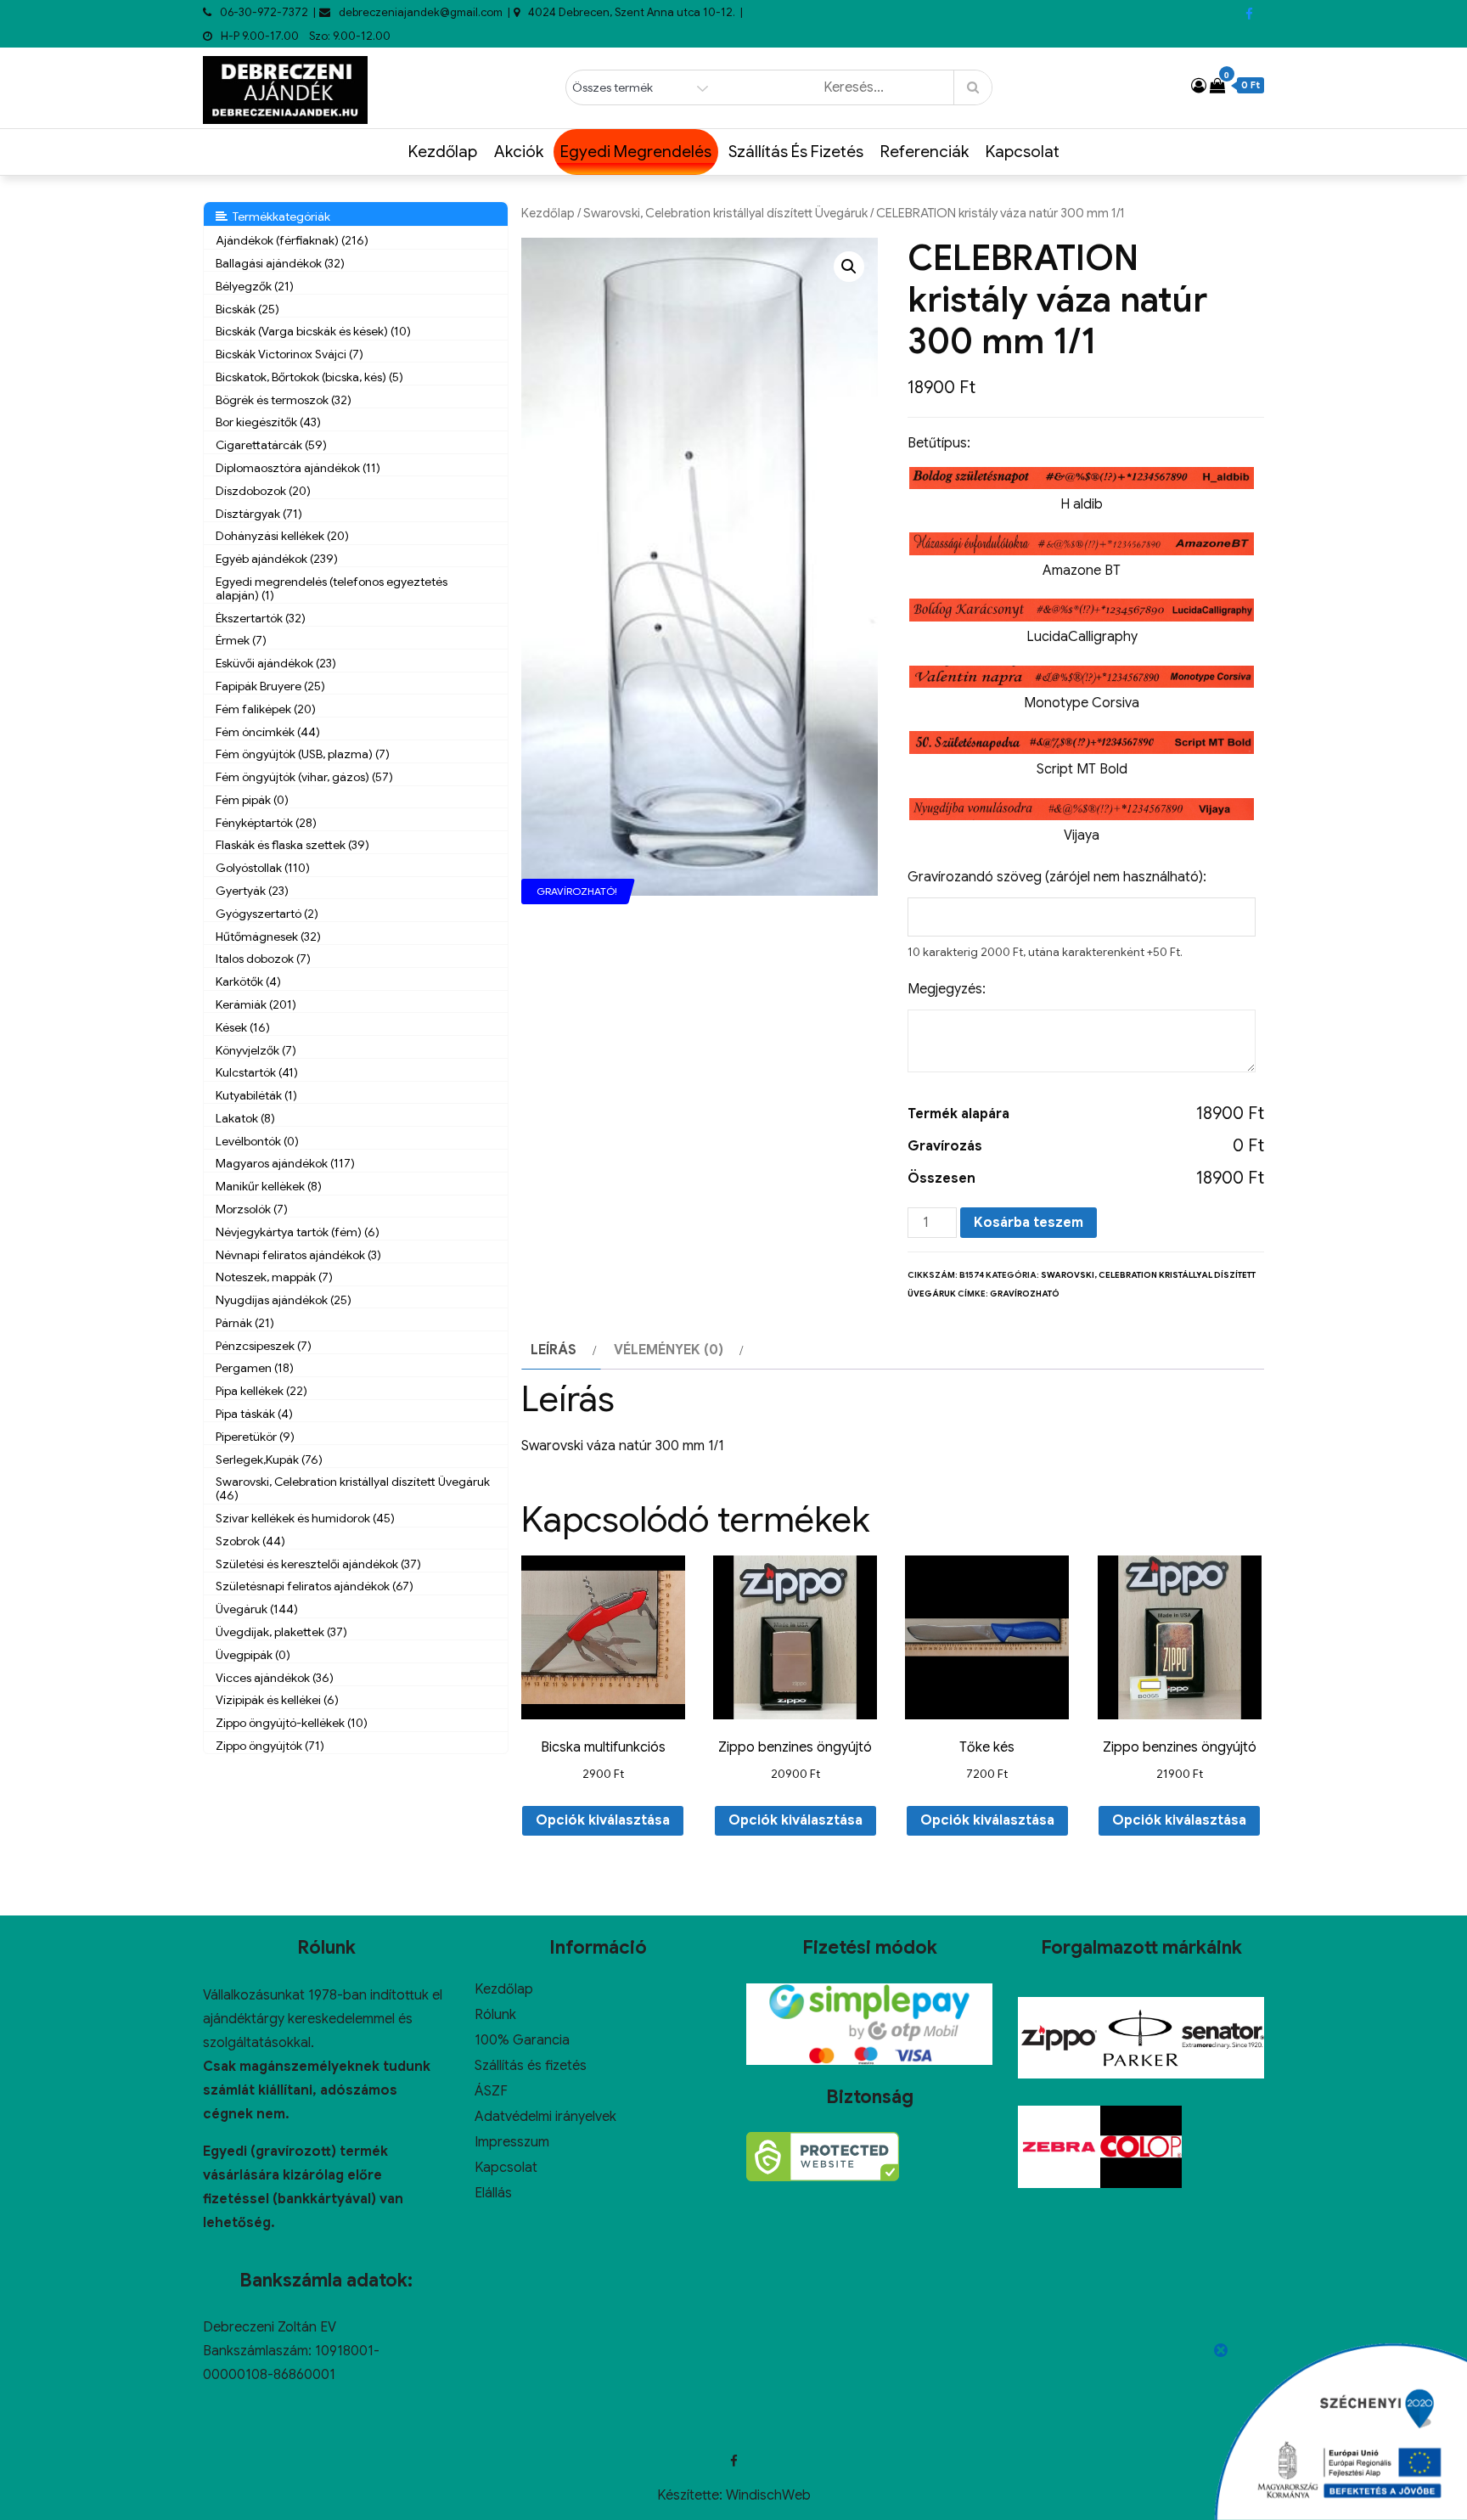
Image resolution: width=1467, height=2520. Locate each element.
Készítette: (691, 2495)
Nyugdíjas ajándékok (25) (284, 1300)
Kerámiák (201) (256, 1004)
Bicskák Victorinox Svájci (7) (289, 354)
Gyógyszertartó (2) (267, 914)
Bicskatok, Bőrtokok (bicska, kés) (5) (309, 377)
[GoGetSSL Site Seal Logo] (823, 2157)
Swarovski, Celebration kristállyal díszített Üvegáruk (725, 213)
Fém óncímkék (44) (268, 732)
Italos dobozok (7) (263, 959)
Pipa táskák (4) (254, 1414)
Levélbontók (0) (257, 1141)
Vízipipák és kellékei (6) (277, 1700)
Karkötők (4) (248, 982)
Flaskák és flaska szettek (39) (292, 845)
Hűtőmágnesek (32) (268, 937)
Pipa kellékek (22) (261, 1391)
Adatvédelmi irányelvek (545, 2117)
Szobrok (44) (250, 1541)
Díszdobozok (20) (263, 491)
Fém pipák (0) (252, 800)
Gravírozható (1025, 1294)
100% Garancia (522, 2040)
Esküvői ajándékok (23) (276, 663)
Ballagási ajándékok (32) (280, 263)
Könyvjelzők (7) (256, 1050)
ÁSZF (491, 2091)
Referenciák (925, 152)
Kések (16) (243, 1027)
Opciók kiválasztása (603, 1820)
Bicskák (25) (247, 309)
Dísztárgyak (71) (259, 514)
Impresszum (512, 2142)
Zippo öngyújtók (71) (270, 1746)
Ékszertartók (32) (261, 618)
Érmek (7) (241, 640)
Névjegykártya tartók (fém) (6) (298, 1232)
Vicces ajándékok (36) (275, 1678)
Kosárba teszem (1029, 1223)
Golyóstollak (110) (263, 868)
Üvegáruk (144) (257, 1609)
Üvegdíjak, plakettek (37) (281, 1632)
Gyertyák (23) (252, 891)
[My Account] (1199, 86)
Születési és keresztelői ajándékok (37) (318, 1564)
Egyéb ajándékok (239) (277, 559)
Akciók (519, 152)
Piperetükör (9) (255, 1437)
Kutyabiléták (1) (256, 1095)
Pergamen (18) (255, 1368)
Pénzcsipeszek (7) (264, 1346)
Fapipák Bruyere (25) (270, 686)
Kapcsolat (1023, 152)
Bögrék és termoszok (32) (284, 400)
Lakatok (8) (245, 1118)
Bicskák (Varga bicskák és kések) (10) (313, 331)
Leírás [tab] (554, 1350)
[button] (849, 267)
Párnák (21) (245, 1323)
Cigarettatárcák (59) (271, 445)
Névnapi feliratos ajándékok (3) (298, 1255)
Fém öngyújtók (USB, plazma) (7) (303, 754)
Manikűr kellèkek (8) (269, 1186)
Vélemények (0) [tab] (669, 1350)
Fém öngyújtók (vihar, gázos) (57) (304, 777)
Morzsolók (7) (252, 1209)
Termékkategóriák (279, 217)
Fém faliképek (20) (266, 709)
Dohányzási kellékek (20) (282, 536)
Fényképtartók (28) (266, 823)
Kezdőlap (443, 152)
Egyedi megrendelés (636, 152)
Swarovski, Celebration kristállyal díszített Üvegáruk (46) (353, 1488)
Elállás (493, 2193)
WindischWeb (768, 2495)
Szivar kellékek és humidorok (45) (305, 1518)
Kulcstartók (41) (257, 1072)
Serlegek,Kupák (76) (269, 1460)
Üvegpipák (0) (253, 1655)
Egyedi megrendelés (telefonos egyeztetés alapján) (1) (332, 588)
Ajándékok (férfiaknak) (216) (292, 240)
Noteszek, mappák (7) (274, 1277)
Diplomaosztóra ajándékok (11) (298, 468)
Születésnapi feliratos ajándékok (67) (315, 1586)
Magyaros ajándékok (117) (285, 1163)
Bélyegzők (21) (255, 286)
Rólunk (495, 2015)
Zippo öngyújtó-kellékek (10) (292, 1723)
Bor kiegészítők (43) (268, 422)
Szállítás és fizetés (796, 152)
